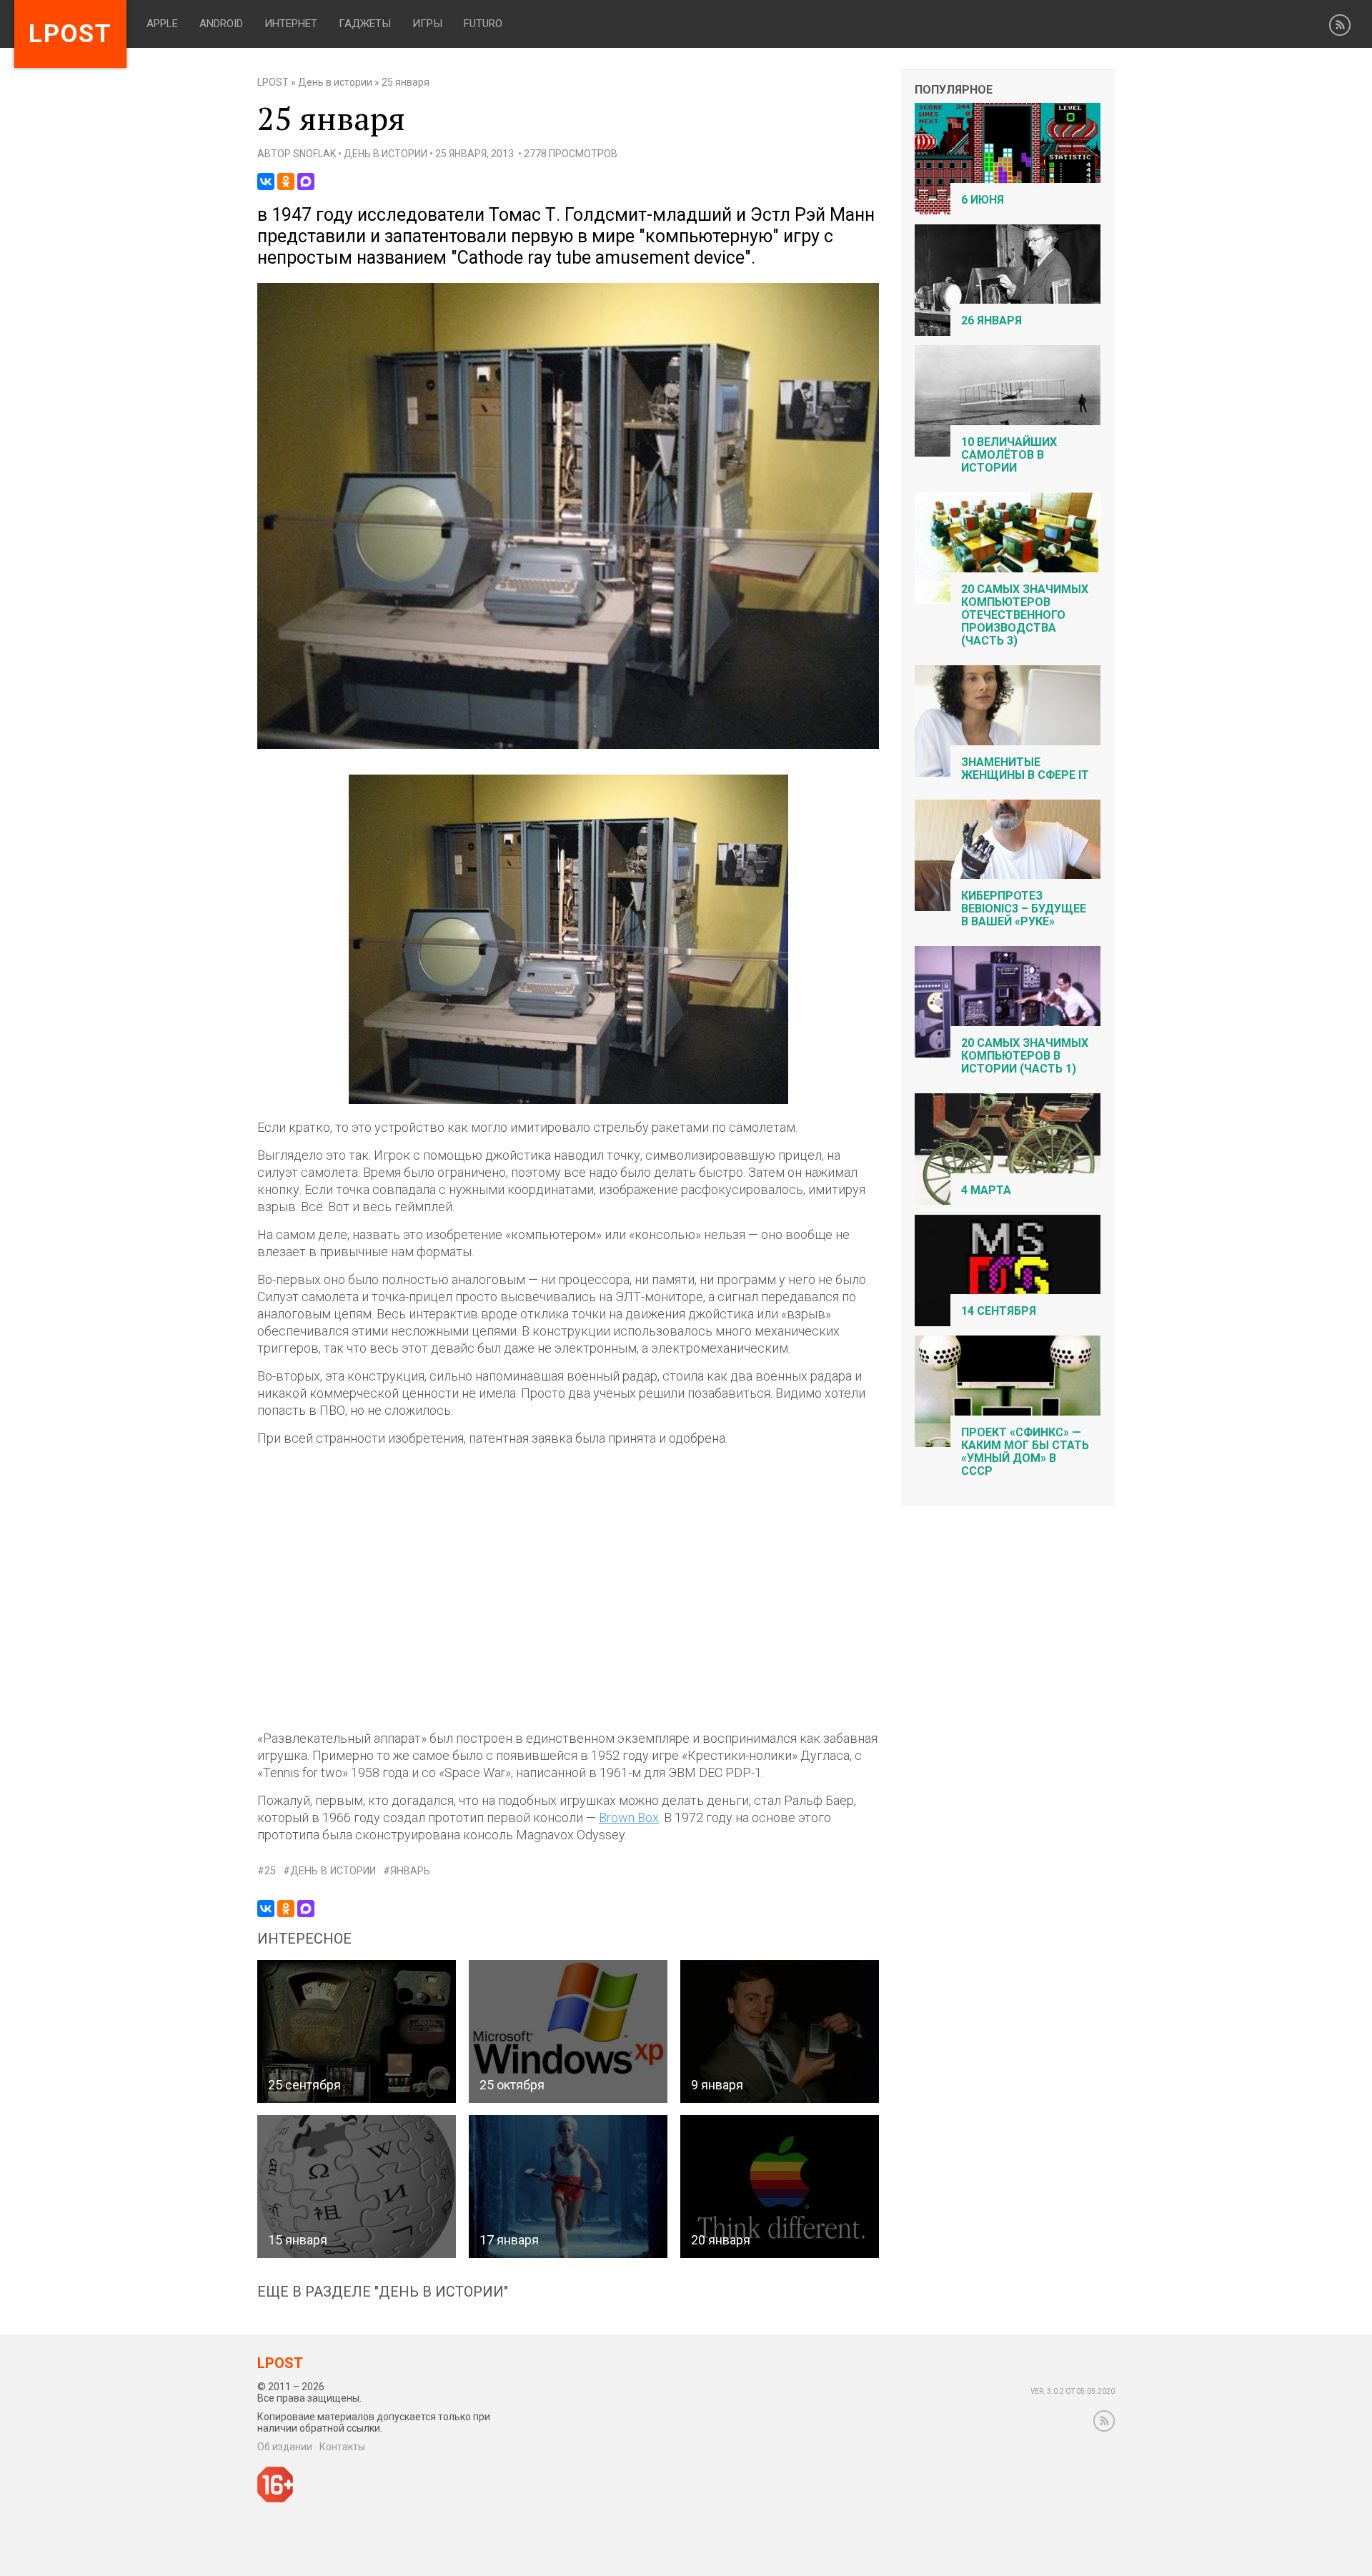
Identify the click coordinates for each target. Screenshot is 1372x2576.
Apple (162, 24)
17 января (509, 2240)
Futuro (483, 24)
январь (410, 1871)
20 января (721, 2240)
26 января (991, 320)
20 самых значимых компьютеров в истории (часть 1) (1025, 1056)
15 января (298, 2240)
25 (270, 1871)
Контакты (342, 2447)
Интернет (291, 24)
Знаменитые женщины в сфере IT (1025, 769)
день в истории (333, 1871)
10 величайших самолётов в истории (1009, 455)
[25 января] (568, 746)
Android (221, 24)
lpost (70, 34)
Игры (427, 24)
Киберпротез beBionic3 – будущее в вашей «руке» (1024, 909)
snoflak (314, 154)
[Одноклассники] (286, 181)
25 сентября (304, 2085)
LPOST (273, 82)
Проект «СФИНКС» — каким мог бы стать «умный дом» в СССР (1025, 1452)
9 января (717, 2085)
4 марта (986, 1190)
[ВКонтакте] (266, 181)
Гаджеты (365, 24)
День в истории (335, 82)
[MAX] (306, 181)
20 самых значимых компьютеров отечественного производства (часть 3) (1025, 615)
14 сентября (999, 1311)
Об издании (285, 2447)
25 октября (512, 2085)
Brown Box (629, 1817)
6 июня (983, 200)
